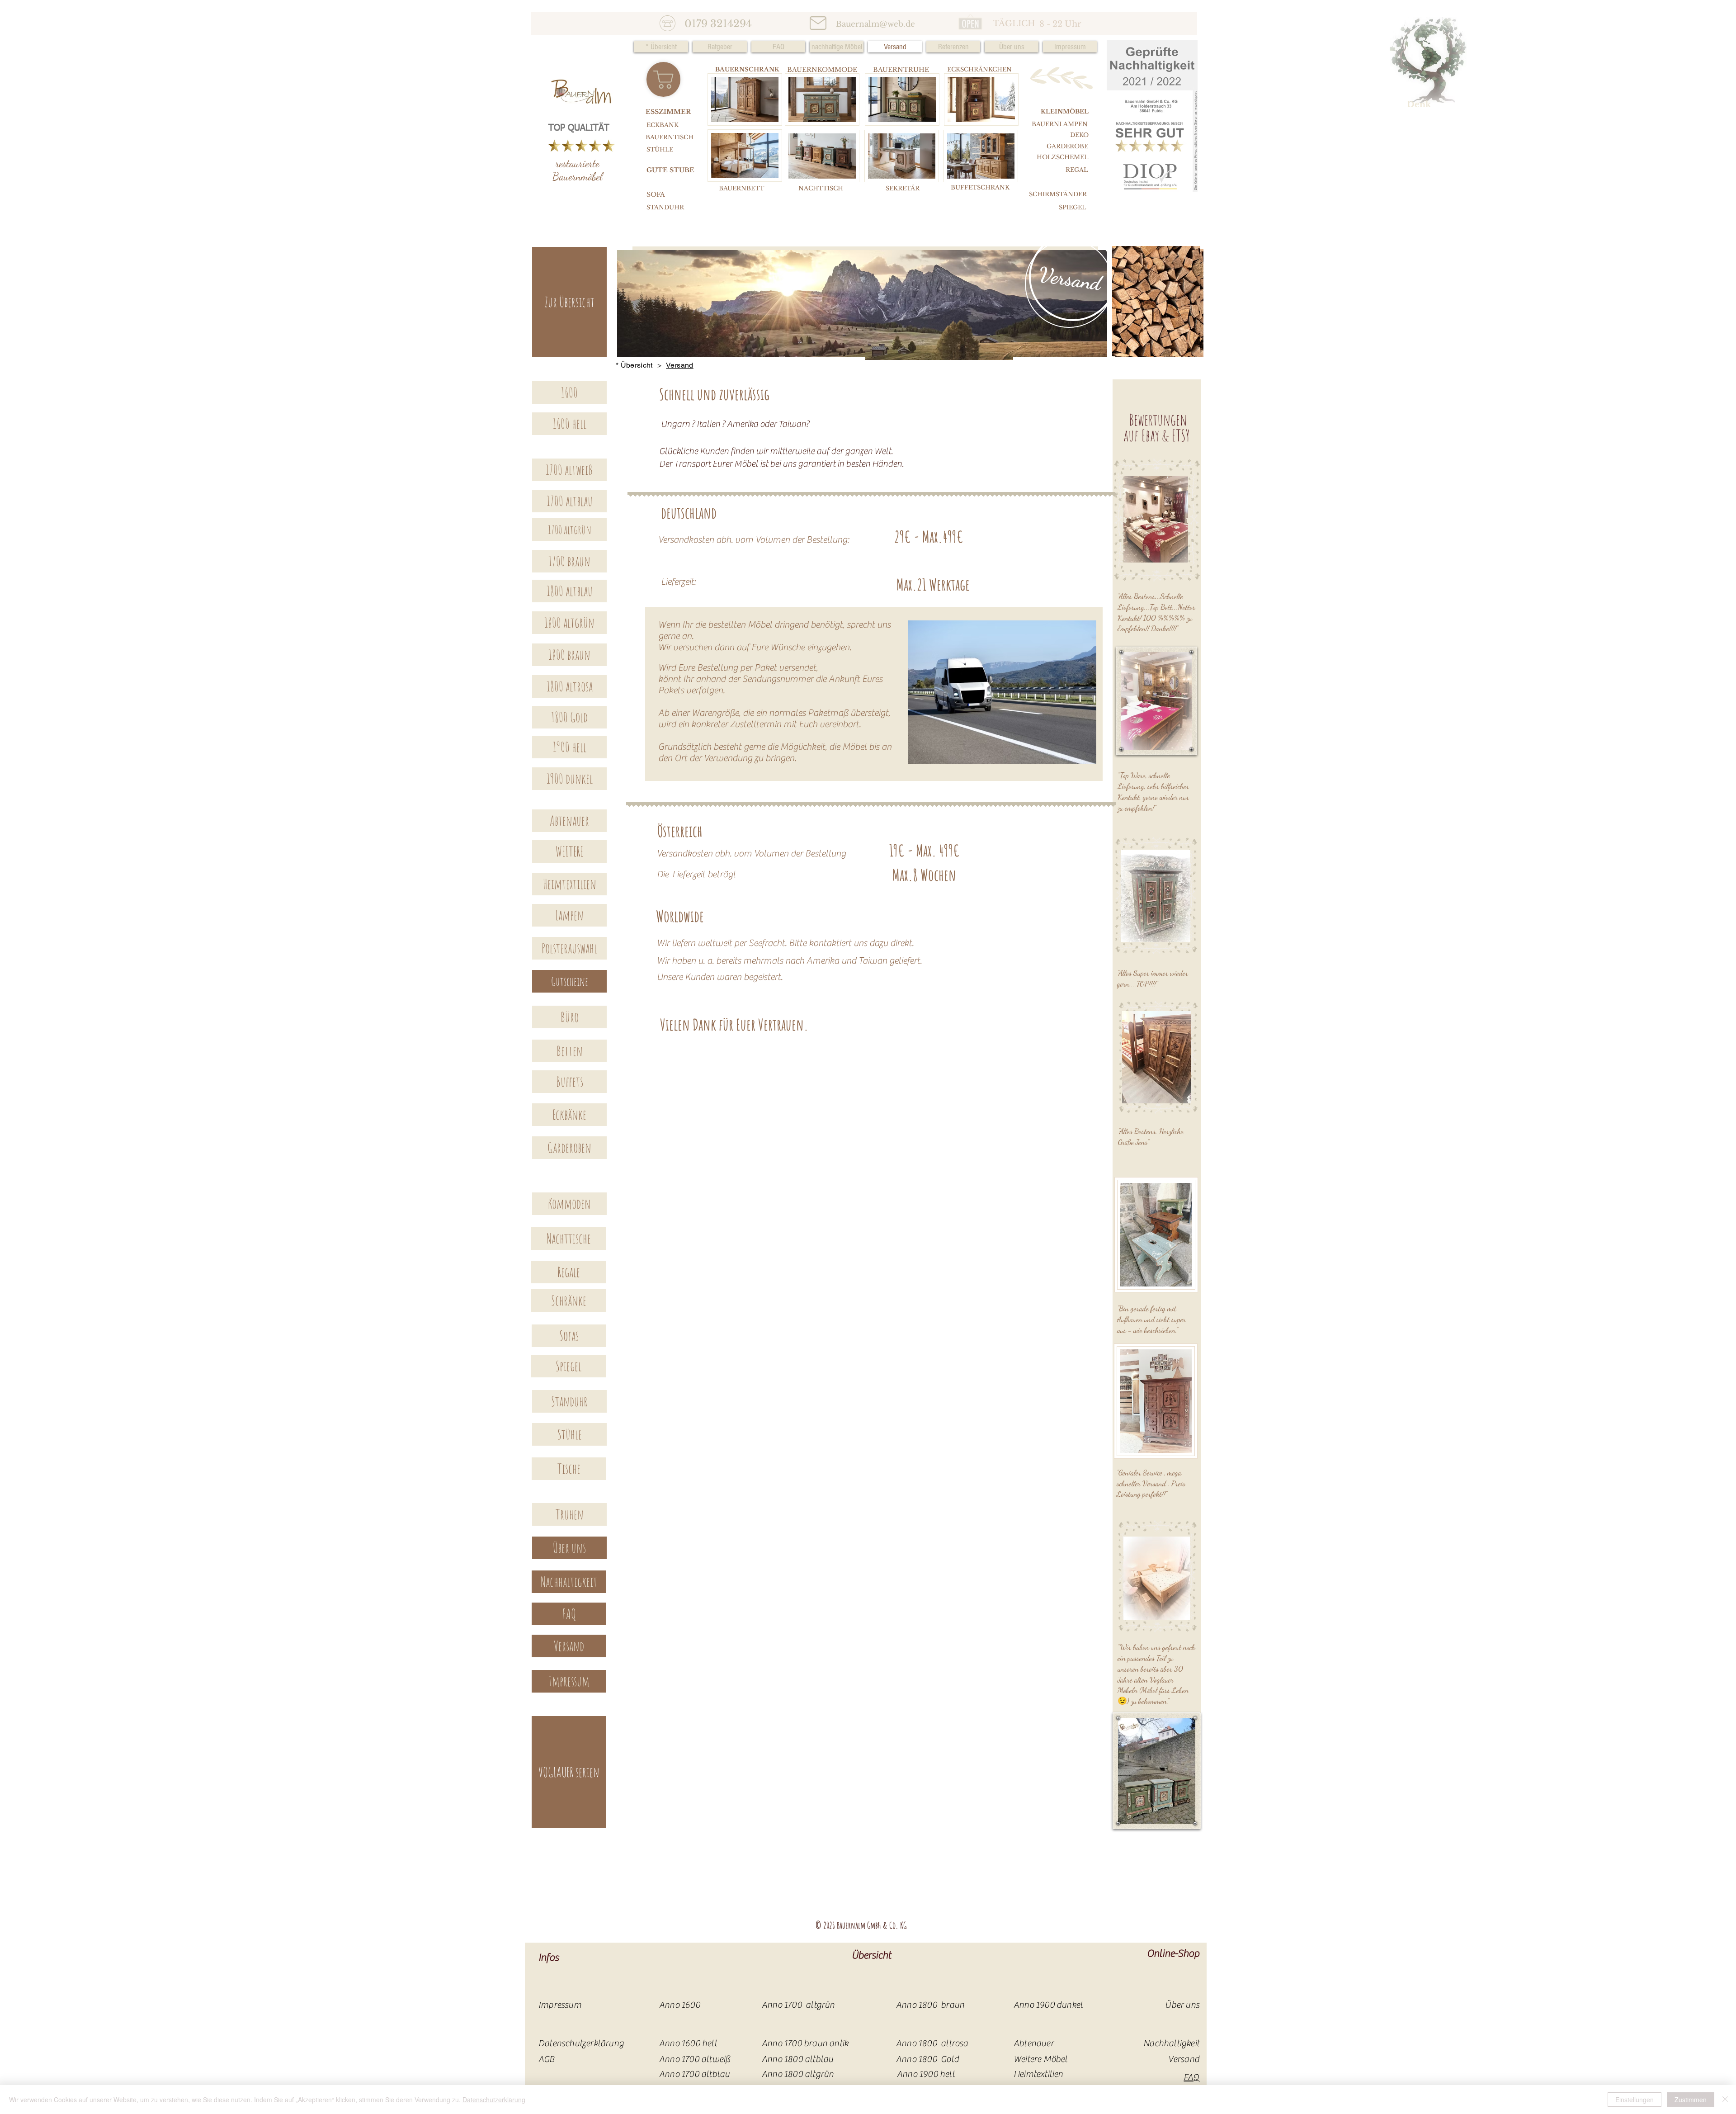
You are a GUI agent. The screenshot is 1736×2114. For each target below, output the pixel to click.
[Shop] (663, 79)
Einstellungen (1635, 2100)
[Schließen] (1725, 2100)
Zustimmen (1691, 2100)
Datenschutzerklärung (494, 2100)
